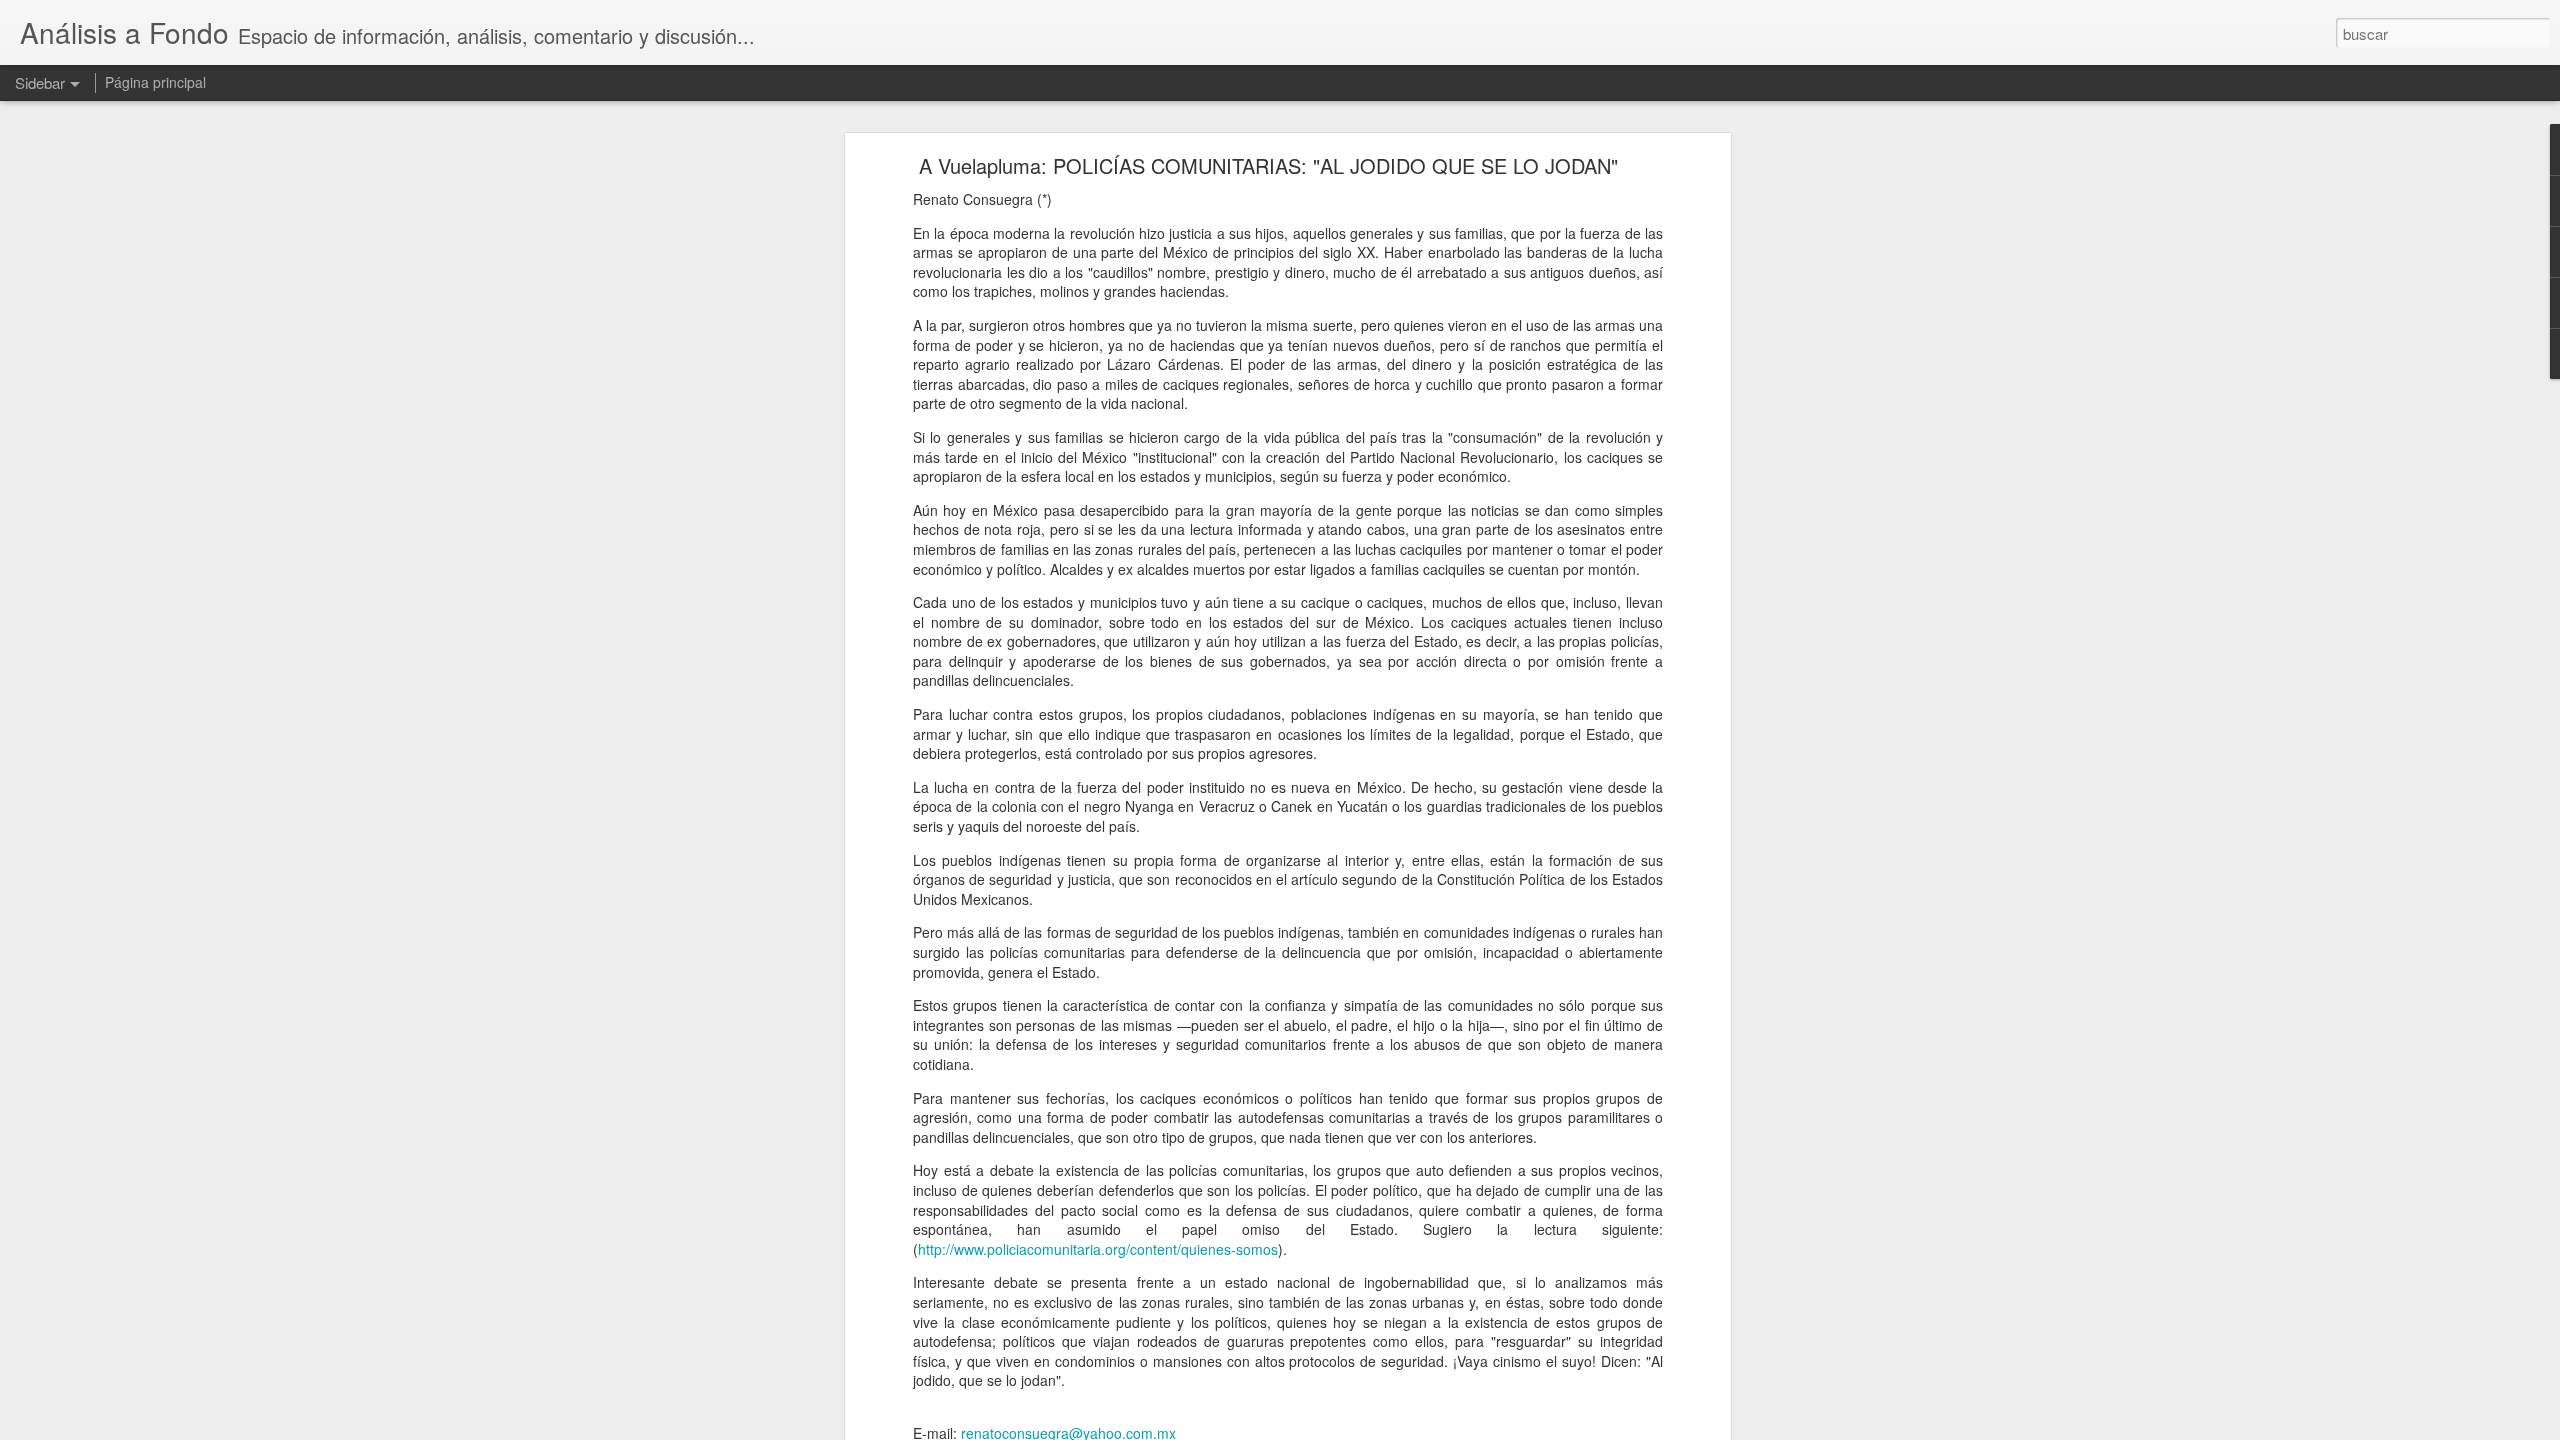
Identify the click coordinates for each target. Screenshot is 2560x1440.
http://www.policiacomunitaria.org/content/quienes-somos (1098, 1249)
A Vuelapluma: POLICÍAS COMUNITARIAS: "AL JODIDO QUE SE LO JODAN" (1268, 165)
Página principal (155, 82)
